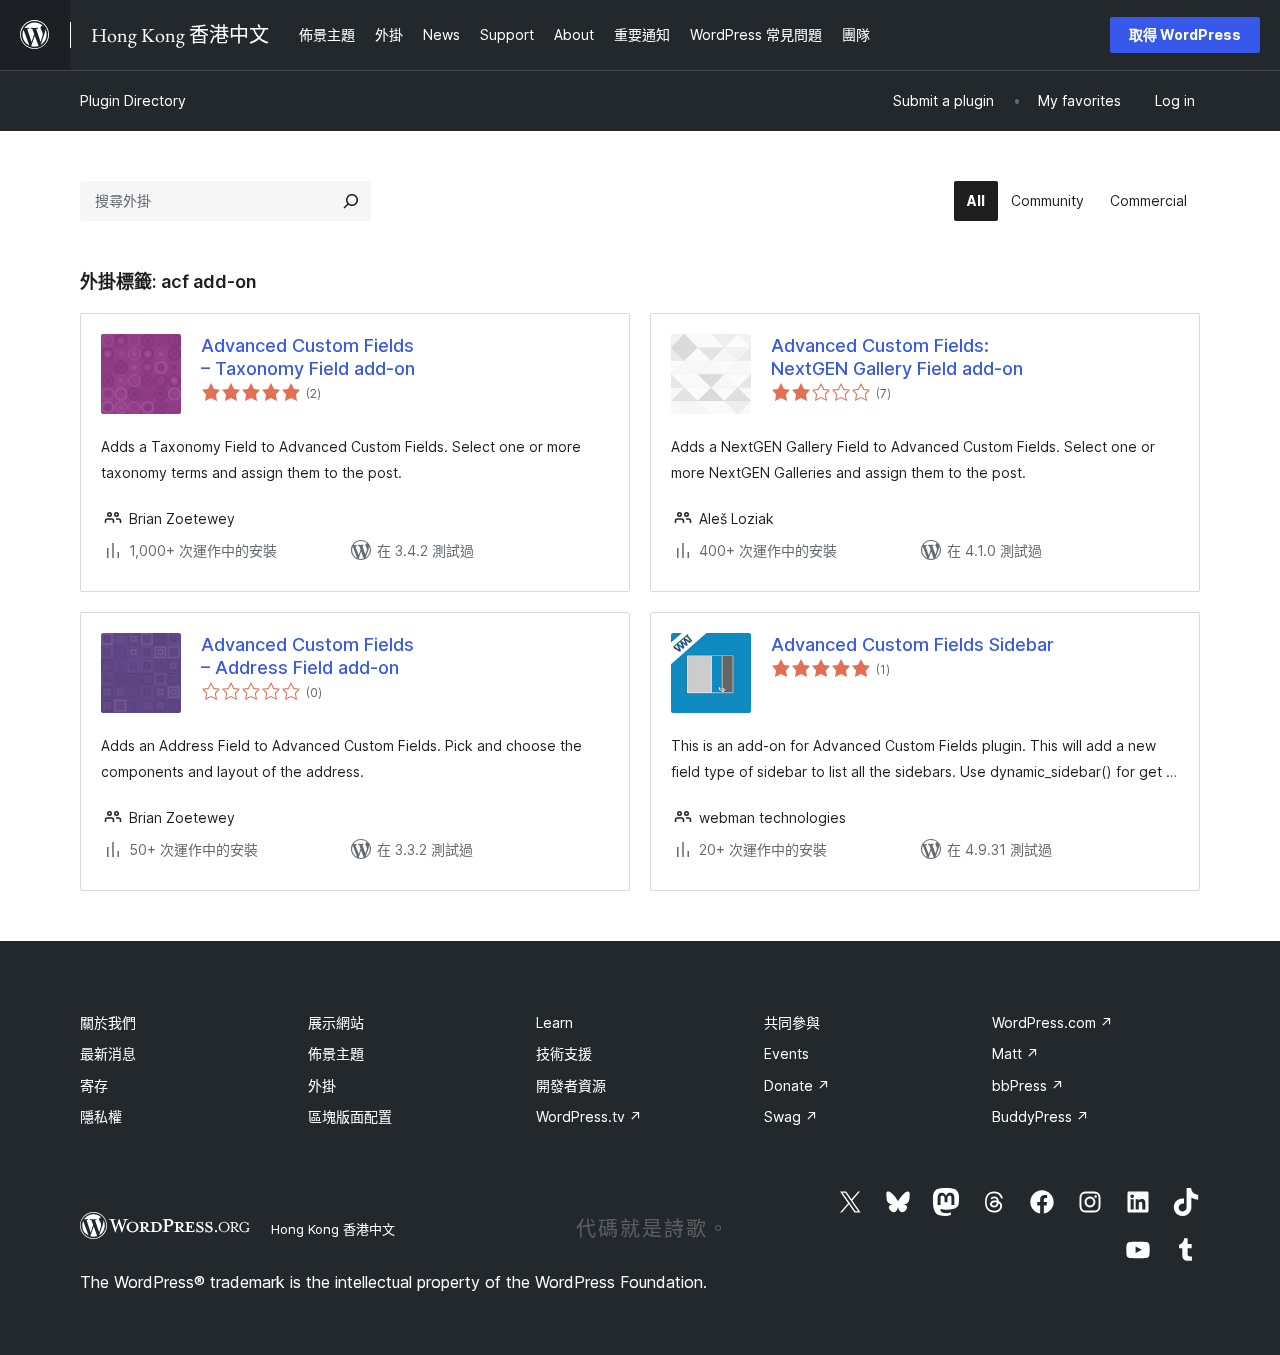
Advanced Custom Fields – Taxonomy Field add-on (308, 357)
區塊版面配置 (350, 1116)
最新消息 (108, 1053)
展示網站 (336, 1022)
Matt (1015, 1053)
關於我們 (108, 1022)
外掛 (322, 1085)
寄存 (94, 1085)
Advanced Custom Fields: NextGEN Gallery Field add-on (897, 357)
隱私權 (101, 1116)
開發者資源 (571, 1085)
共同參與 (792, 1022)
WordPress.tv (589, 1116)
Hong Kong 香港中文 (333, 1229)
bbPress (1028, 1085)
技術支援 (564, 1053)
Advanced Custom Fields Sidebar (912, 644)
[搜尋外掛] (351, 201)
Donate (797, 1085)
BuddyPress (1040, 1116)
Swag (791, 1116)
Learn (554, 1022)
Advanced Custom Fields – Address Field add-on (307, 656)
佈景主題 (336, 1053)
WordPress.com (1052, 1022)
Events (786, 1053)
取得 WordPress (1185, 34)
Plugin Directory (133, 100)
